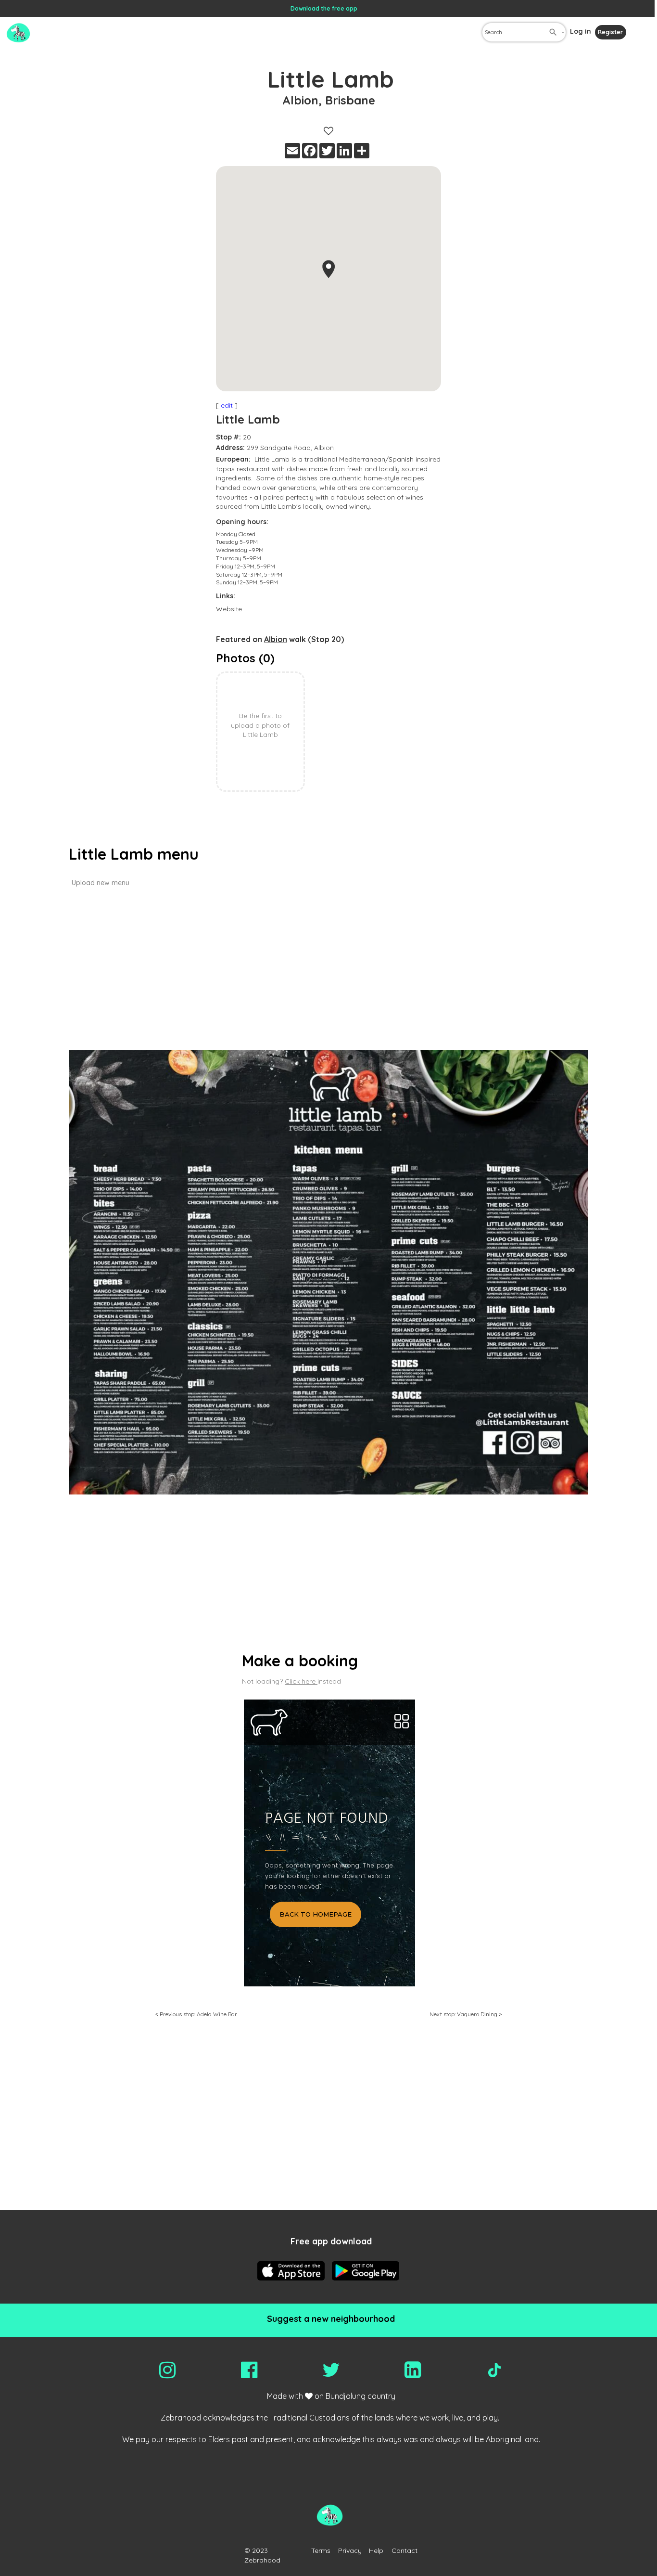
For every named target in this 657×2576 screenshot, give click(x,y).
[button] (328, 269)
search (553, 32)
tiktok (494, 2370)
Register (610, 32)
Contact (404, 2550)
